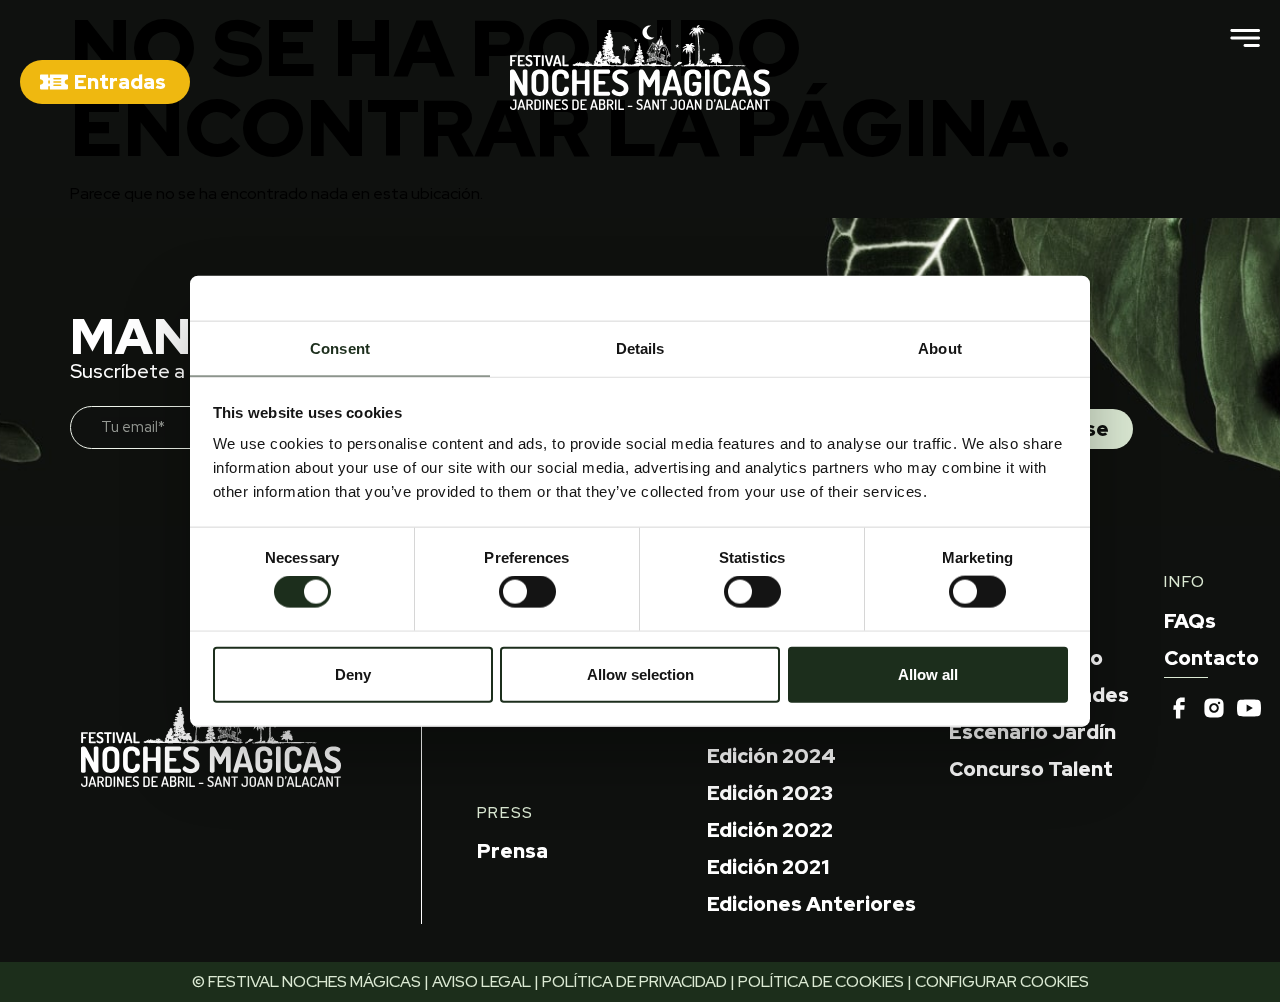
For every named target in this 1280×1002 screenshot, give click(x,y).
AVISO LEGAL (481, 981)
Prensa (512, 851)
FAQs (1190, 621)
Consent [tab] (340, 348)
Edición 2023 (770, 793)
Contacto (1211, 658)
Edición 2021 (768, 867)
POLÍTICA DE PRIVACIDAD (634, 981)
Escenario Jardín (1032, 732)
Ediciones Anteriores (811, 904)
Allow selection (640, 673)
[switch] (527, 592)
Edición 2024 (771, 756)
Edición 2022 (770, 830)
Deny (353, 673)
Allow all (928, 673)
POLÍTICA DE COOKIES (821, 981)
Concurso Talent (1031, 769)
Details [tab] (640, 348)
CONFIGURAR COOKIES (1002, 981)
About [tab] (940, 348)
